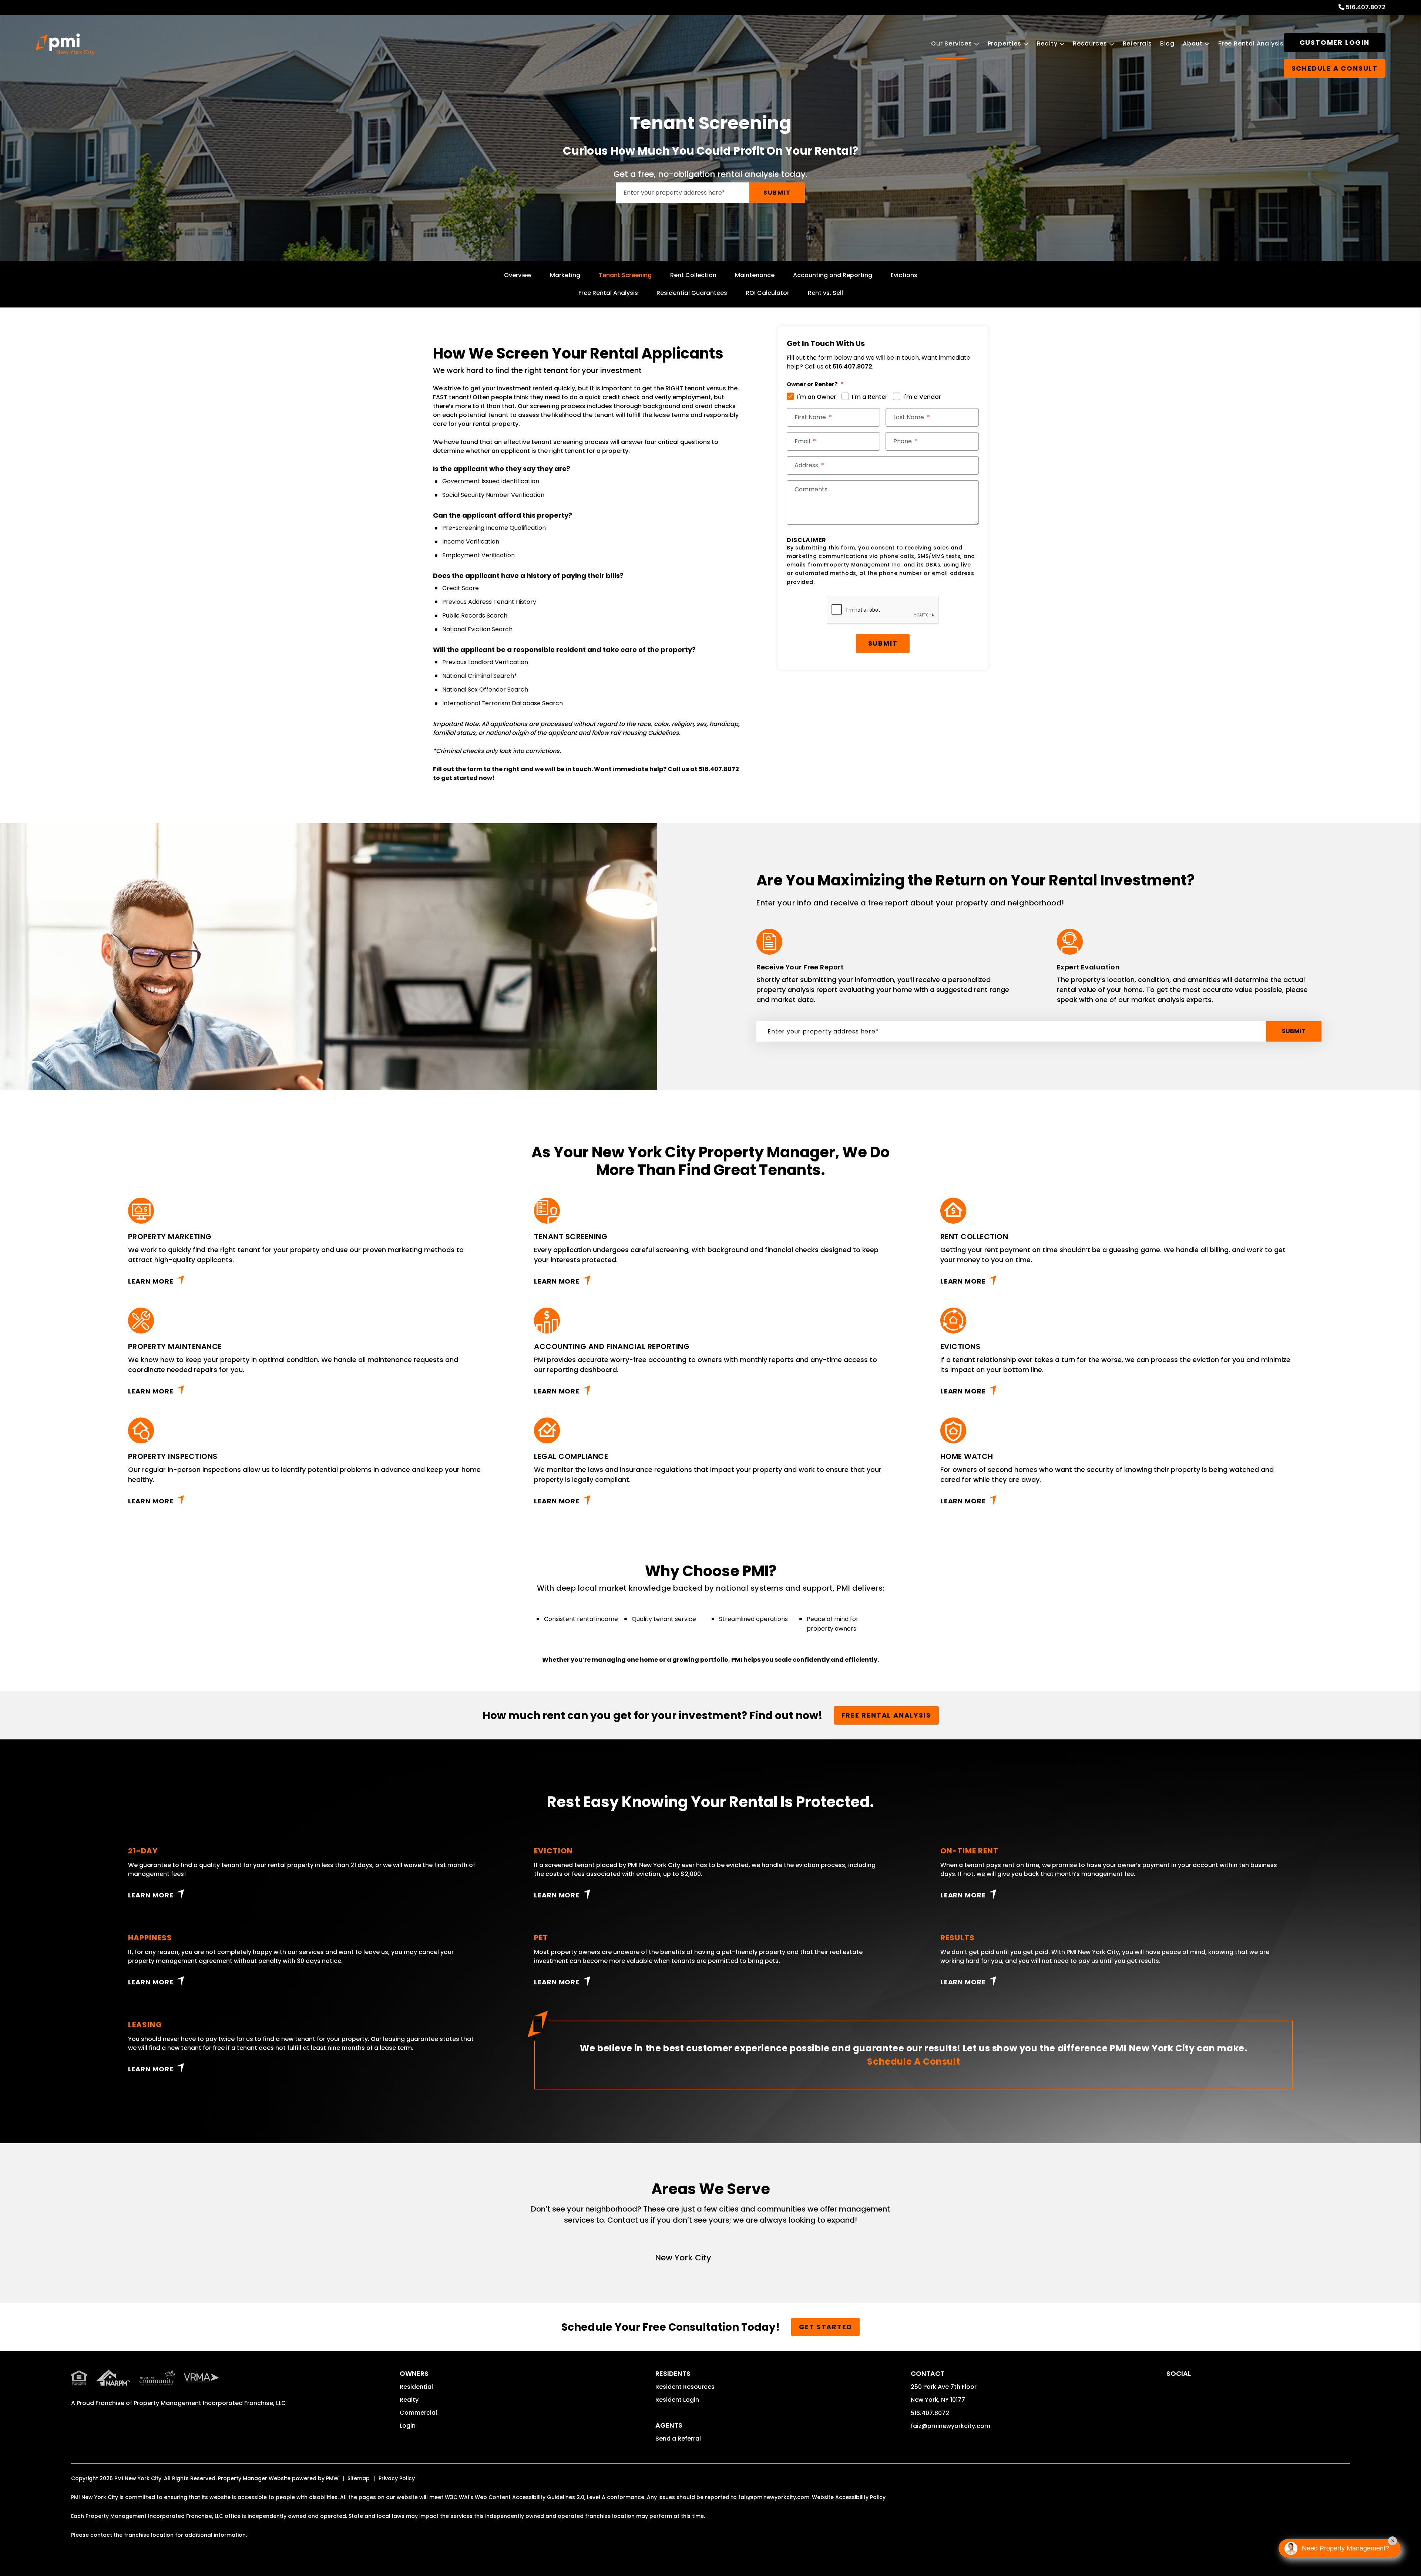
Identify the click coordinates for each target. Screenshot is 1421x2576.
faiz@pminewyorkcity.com (950, 2426)
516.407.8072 (1366, 7)
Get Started (826, 2327)
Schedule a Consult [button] (1335, 68)
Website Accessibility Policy (849, 2497)
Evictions (904, 275)
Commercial (418, 2413)
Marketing (565, 275)
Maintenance (755, 275)
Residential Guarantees (692, 293)
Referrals (1137, 43)
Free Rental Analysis (1251, 43)
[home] (65, 44)
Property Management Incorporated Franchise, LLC (210, 2403)
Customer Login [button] (1335, 42)
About (1193, 43)
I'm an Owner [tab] (817, 397)
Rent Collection (693, 275)
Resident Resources (685, 2387)
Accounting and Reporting (833, 275)
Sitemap (359, 2478)
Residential (416, 2387)
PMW (332, 2478)
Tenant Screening (625, 275)
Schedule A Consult (913, 2062)
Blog (1167, 43)
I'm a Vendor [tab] (922, 397)
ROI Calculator (767, 293)
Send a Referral (678, 2439)
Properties (1005, 43)
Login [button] (408, 2426)
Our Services (952, 43)
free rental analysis (886, 1715)
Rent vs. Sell (825, 293)
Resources (1090, 43)
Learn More (151, 1281)
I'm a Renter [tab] (870, 397)
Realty (1047, 43)
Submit (777, 193)
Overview (518, 275)
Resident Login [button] (677, 2400)
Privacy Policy (397, 2478)
